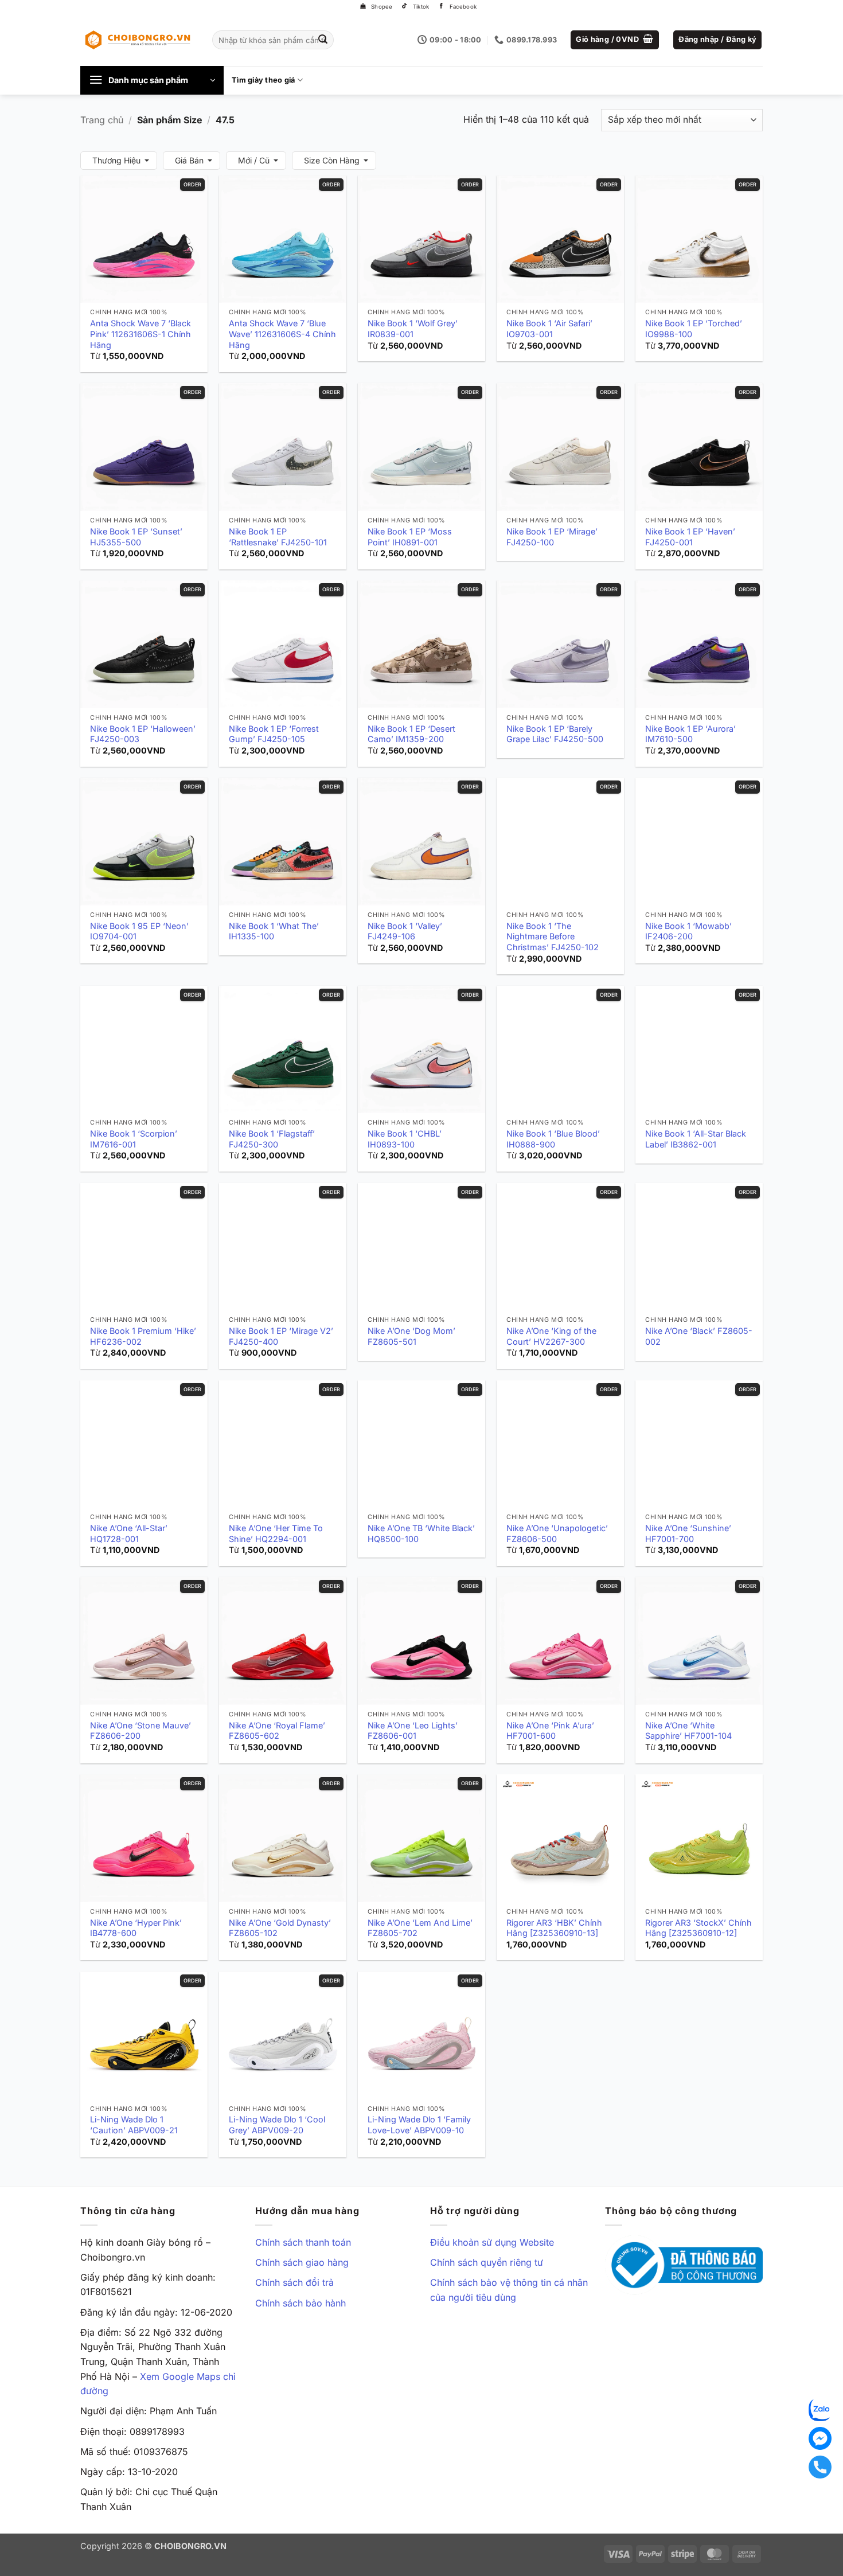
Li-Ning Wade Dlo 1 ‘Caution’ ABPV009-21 (134, 2125)
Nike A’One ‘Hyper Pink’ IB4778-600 (136, 1928)
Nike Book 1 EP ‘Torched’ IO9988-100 (694, 329)
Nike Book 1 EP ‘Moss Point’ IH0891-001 (410, 537)
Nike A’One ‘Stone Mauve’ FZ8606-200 (140, 1731)
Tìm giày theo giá (263, 80)
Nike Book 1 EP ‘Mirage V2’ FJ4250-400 (281, 1336)
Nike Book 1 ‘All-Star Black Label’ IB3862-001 (696, 1139)
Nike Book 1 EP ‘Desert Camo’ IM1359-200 (411, 734)
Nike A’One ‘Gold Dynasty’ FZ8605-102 (280, 1928)
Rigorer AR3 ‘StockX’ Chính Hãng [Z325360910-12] (698, 1928)
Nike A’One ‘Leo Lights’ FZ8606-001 (413, 1731)
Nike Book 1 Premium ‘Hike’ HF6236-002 (143, 1336)
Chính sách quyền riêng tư (487, 2262)
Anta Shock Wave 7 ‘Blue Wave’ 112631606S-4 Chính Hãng (282, 334)
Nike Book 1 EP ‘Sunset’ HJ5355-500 (136, 537)
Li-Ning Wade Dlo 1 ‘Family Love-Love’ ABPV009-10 (419, 2125)
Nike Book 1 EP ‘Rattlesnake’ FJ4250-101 (278, 537)
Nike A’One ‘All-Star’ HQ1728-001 (129, 1533)
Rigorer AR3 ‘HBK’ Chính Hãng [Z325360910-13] (554, 1928)
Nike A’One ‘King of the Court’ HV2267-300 (551, 1336)
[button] (615, 40)
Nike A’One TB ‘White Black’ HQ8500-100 (421, 1533)
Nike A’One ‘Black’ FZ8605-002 (699, 1336)
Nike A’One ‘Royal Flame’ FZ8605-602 (277, 1731)
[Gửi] (323, 40)
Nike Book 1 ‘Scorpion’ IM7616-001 (134, 1139)
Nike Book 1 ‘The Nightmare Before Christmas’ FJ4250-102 (553, 936)
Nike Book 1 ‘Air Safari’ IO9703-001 (549, 329)
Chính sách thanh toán (303, 2242)
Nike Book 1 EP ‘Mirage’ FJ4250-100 (552, 537)
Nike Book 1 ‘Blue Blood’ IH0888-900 (553, 1139)
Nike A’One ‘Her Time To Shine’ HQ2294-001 (276, 1533)
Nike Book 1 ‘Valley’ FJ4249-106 (405, 931)
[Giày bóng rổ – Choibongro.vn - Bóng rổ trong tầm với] (138, 40)
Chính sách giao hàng (302, 2262)
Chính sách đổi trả (294, 2282)
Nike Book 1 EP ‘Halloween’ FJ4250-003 (143, 734)
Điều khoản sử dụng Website (492, 2242)
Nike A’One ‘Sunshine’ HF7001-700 (688, 1533)
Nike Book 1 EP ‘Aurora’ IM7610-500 (690, 734)
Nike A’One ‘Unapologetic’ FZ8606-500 (557, 1533)
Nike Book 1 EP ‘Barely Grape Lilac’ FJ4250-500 (555, 734)
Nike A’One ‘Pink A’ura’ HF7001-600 (550, 1731)
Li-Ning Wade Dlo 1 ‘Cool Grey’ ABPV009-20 (277, 2125)
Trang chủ (102, 120)
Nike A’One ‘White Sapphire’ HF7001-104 (688, 1731)
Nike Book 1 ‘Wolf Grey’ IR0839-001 (413, 329)
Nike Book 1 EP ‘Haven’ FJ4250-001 (690, 537)
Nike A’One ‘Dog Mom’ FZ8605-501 (411, 1336)
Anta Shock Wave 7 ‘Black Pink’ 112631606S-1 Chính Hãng (140, 334)
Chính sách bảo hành (300, 2303)
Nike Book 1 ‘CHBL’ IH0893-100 (405, 1139)
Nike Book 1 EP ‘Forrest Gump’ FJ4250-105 (274, 734)
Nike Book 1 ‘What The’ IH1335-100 (274, 931)
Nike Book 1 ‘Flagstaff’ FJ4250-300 (272, 1139)
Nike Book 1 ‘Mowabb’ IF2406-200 (688, 931)
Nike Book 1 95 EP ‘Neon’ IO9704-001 (139, 931)
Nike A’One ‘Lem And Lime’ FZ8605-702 (420, 1928)
